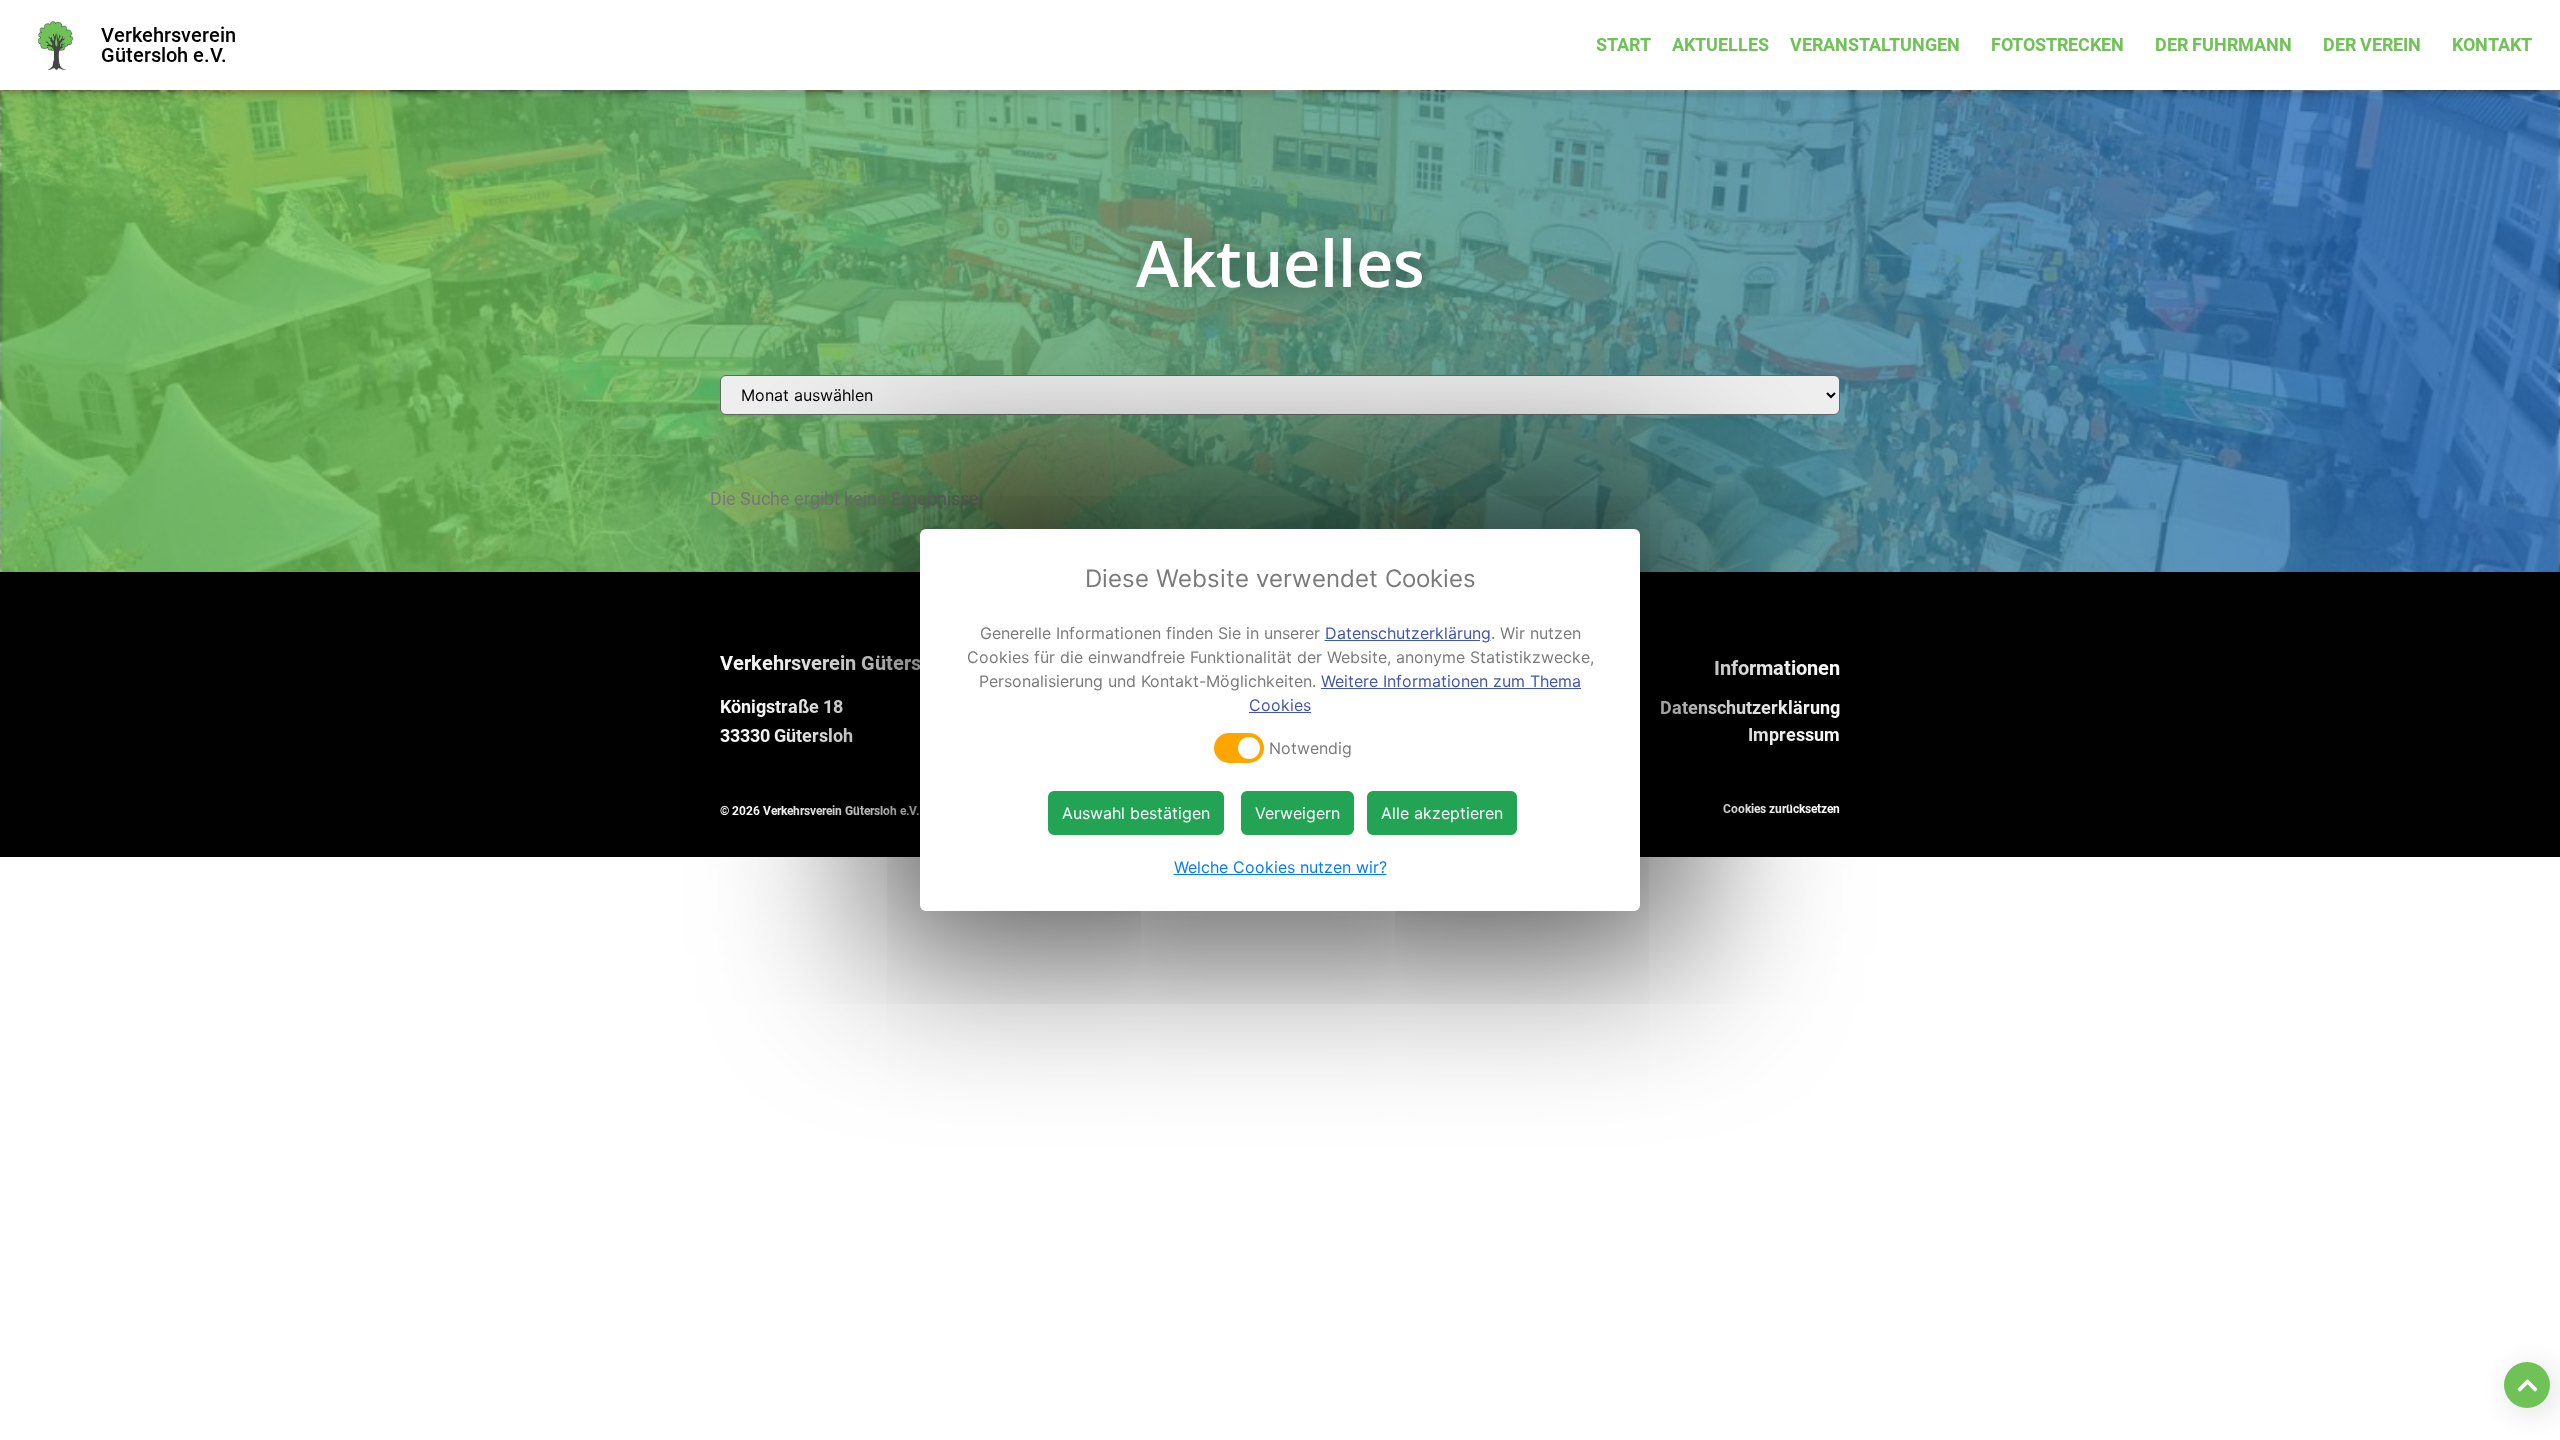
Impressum (1794, 735)
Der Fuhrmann (2223, 44)
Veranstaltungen (1875, 44)
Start (1623, 44)
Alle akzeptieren (1442, 813)
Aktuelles (1720, 44)
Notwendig (1310, 748)
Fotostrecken (2057, 44)
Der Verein (2372, 44)
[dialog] (1280, 720)
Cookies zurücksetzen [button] (1781, 809)
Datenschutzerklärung (1750, 708)
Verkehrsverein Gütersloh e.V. (168, 45)
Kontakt (2492, 44)
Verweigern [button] (1297, 813)
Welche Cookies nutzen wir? (1280, 867)
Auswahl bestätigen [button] (1136, 813)
